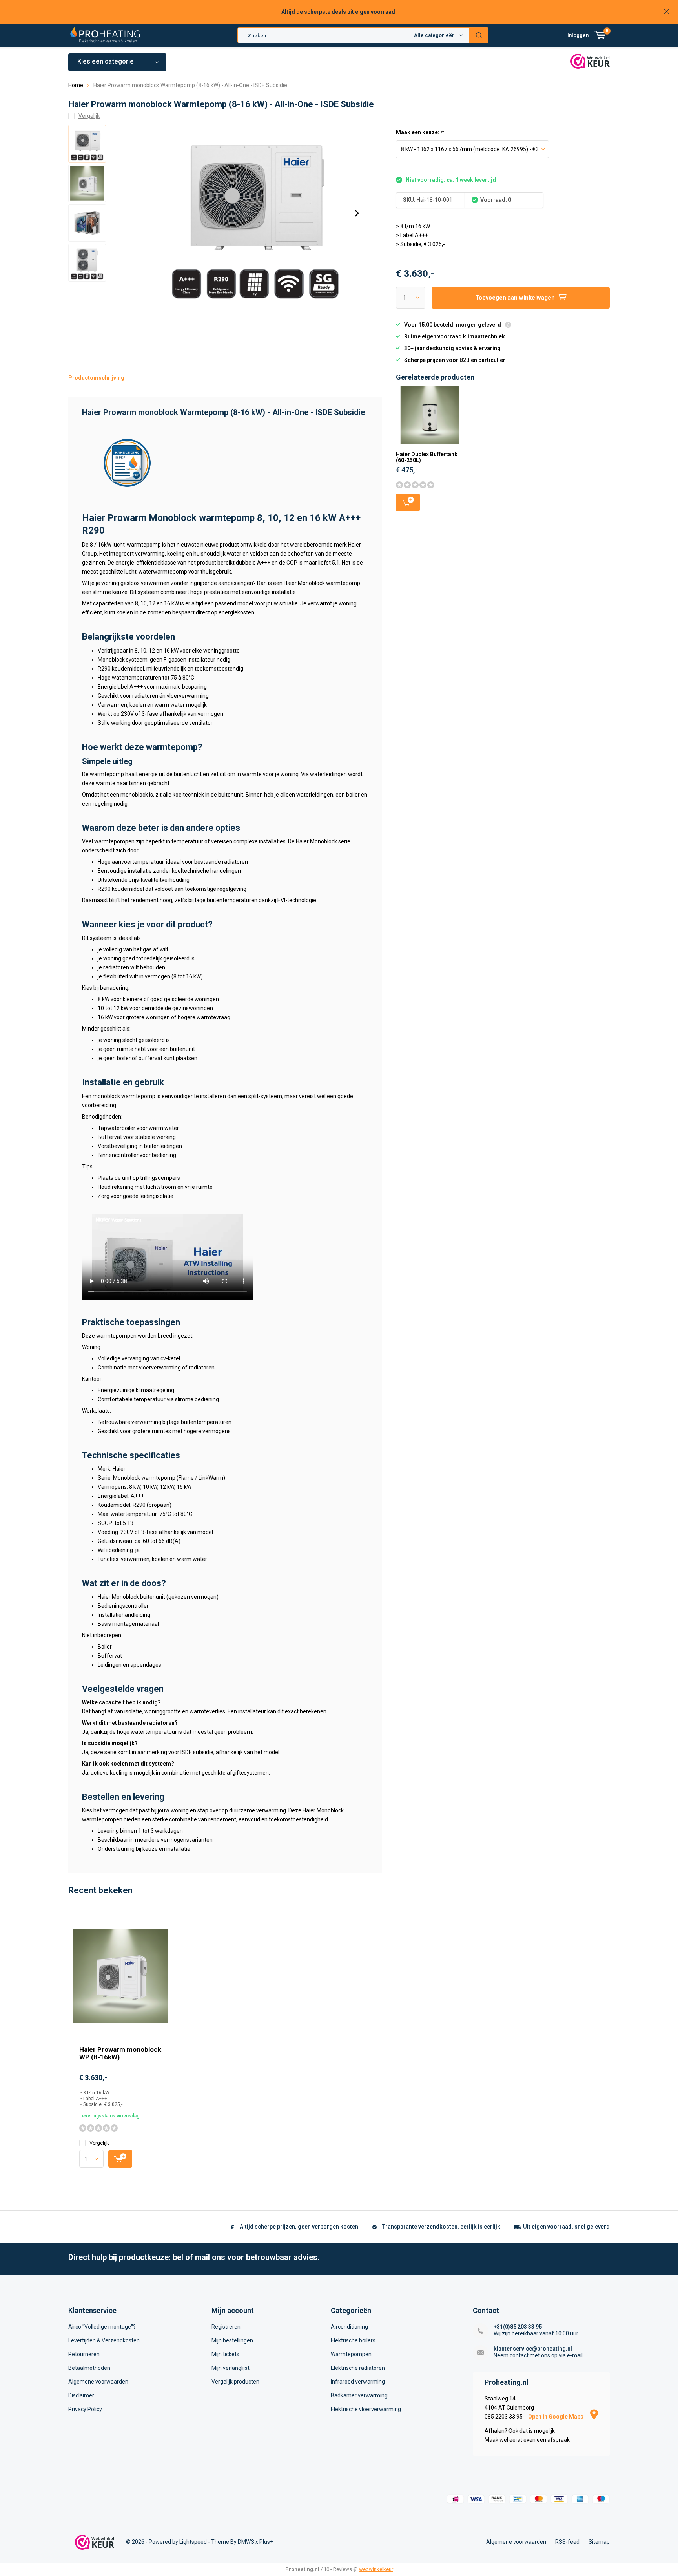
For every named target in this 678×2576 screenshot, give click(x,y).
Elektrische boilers (353, 2340)
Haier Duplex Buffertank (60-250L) (427, 457)
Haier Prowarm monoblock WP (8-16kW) (120, 2053)
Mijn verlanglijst (231, 2368)
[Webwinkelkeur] (95, 2542)
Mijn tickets (225, 2354)
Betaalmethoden (89, 2368)
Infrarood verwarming (358, 2382)
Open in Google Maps (556, 2417)
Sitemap (599, 2542)
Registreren (226, 2327)
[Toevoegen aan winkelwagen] (120, 2159)
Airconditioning (349, 2327)
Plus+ (266, 2542)
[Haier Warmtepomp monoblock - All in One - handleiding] (127, 462)
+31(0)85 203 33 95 (518, 2327)
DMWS (246, 2542)
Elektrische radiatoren (358, 2368)
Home (76, 85)
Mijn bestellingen (232, 2340)
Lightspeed (193, 2542)
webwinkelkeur (376, 2569)
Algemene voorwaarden (98, 2382)
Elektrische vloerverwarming (366, 2409)
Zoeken (479, 35)
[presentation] (357, 213)
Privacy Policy (85, 2409)
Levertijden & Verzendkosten (104, 2340)
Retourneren (84, 2354)
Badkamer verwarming (359, 2395)
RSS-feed (567, 2542)
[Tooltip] (508, 326)
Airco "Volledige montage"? (102, 2327)
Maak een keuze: (419, 132)
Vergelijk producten (235, 2382)
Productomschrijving (96, 378)
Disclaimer (81, 2395)
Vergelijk (99, 2143)
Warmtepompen (351, 2354)
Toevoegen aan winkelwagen (408, 502)
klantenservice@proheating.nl (533, 2349)
